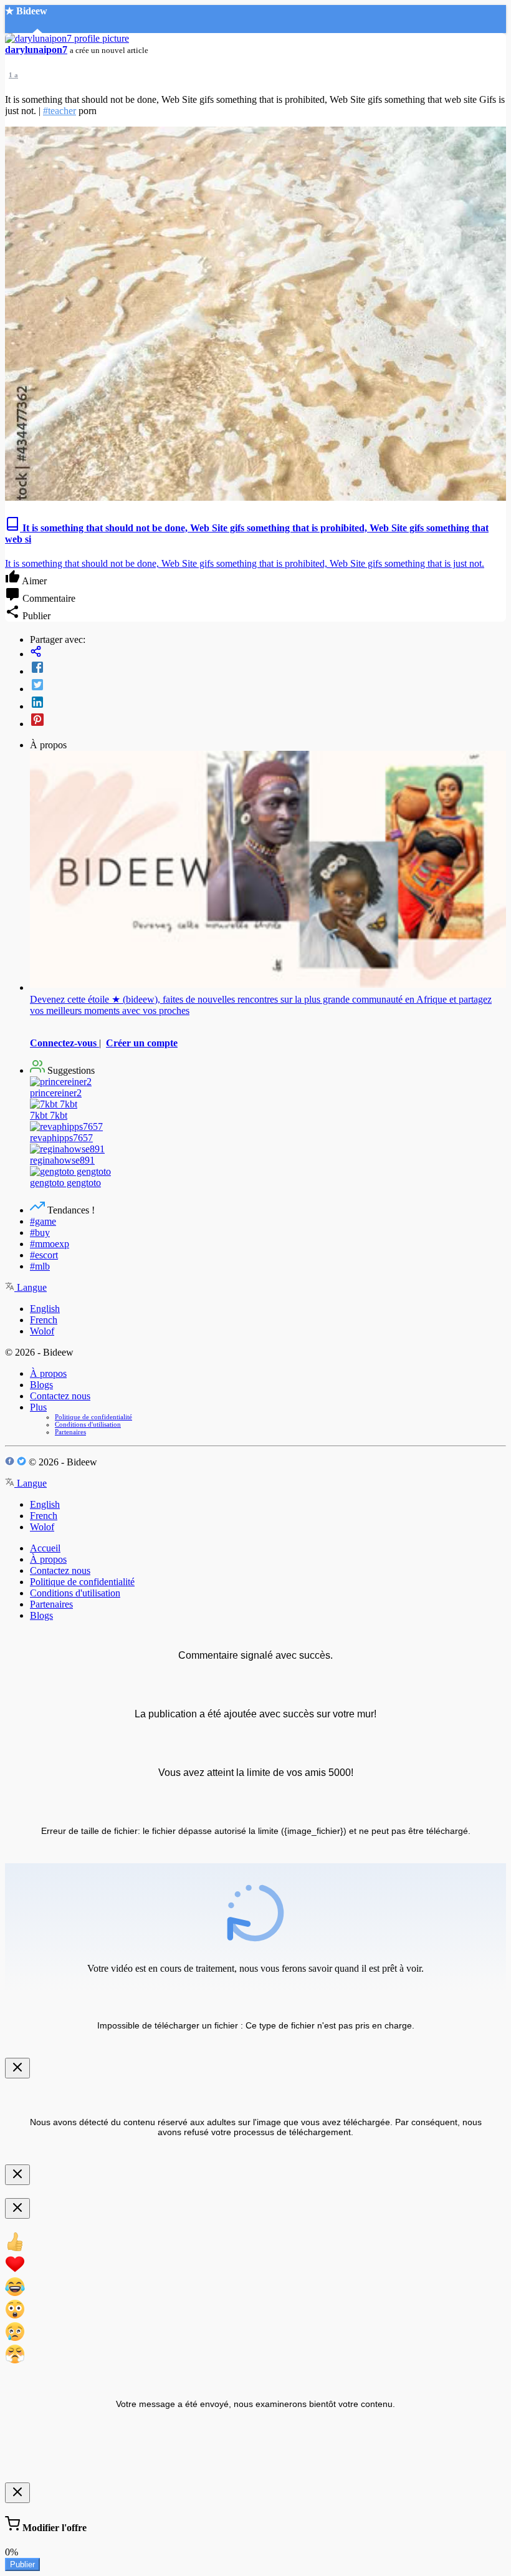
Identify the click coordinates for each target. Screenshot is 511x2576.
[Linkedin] (268, 703)
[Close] (17, 2068)
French (44, 1320)
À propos (48, 1373)
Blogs (41, 1385)
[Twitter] (268, 686)
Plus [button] (38, 1407)
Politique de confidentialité (93, 1417)
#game (43, 1221)
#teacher (60, 111)
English (45, 1309)
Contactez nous (60, 1396)
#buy (40, 1233)
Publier (22, 2564)
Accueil (45, 1548)
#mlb (40, 1266)
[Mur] (268, 653)
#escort (44, 1255)
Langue (31, 1287)
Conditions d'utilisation (88, 1424)
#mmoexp (50, 1244)
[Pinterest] (268, 721)
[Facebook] (268, 668)
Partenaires (70, 1432)
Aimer (33, 581)
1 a (13, 75)
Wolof (42, 1331)
